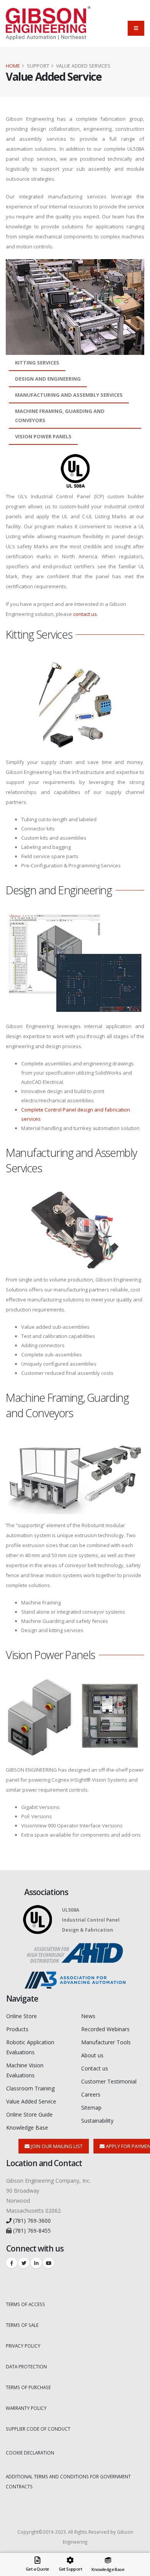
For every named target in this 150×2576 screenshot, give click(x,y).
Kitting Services (37, 363)
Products (17, 2029)
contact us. (86, 614)
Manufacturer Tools (106, 2042)
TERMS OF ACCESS (25, 2304)
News (88, 2016)
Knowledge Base (27, 2128)
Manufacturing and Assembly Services (69, 395)
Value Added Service (31, 2101)
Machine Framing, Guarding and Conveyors (60, 416)
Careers (91, 2094)
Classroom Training (30, 2088)
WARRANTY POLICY (26, 2408)
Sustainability (97, 2121)
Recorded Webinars (105, 2029)
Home (13, 66)
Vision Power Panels (43, 436)
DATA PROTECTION (26, 2366)
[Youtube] (48, 2263)
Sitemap (91, 2108)
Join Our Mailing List (56, 2146)
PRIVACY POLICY (23, 2346)
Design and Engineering (48, 379)
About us (92, 2055)
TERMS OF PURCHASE (28, 2387)
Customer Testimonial (109, 2081)
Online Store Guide (29, 2114)
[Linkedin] (36, 2263)
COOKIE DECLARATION (30, 2453)
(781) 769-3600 (31, 2221)
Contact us (95, 2068)
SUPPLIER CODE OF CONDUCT (38, 2429)
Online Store (22, 2016)
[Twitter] (24, 2263)
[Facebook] (12, 2263)
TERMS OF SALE (22, 2325)
